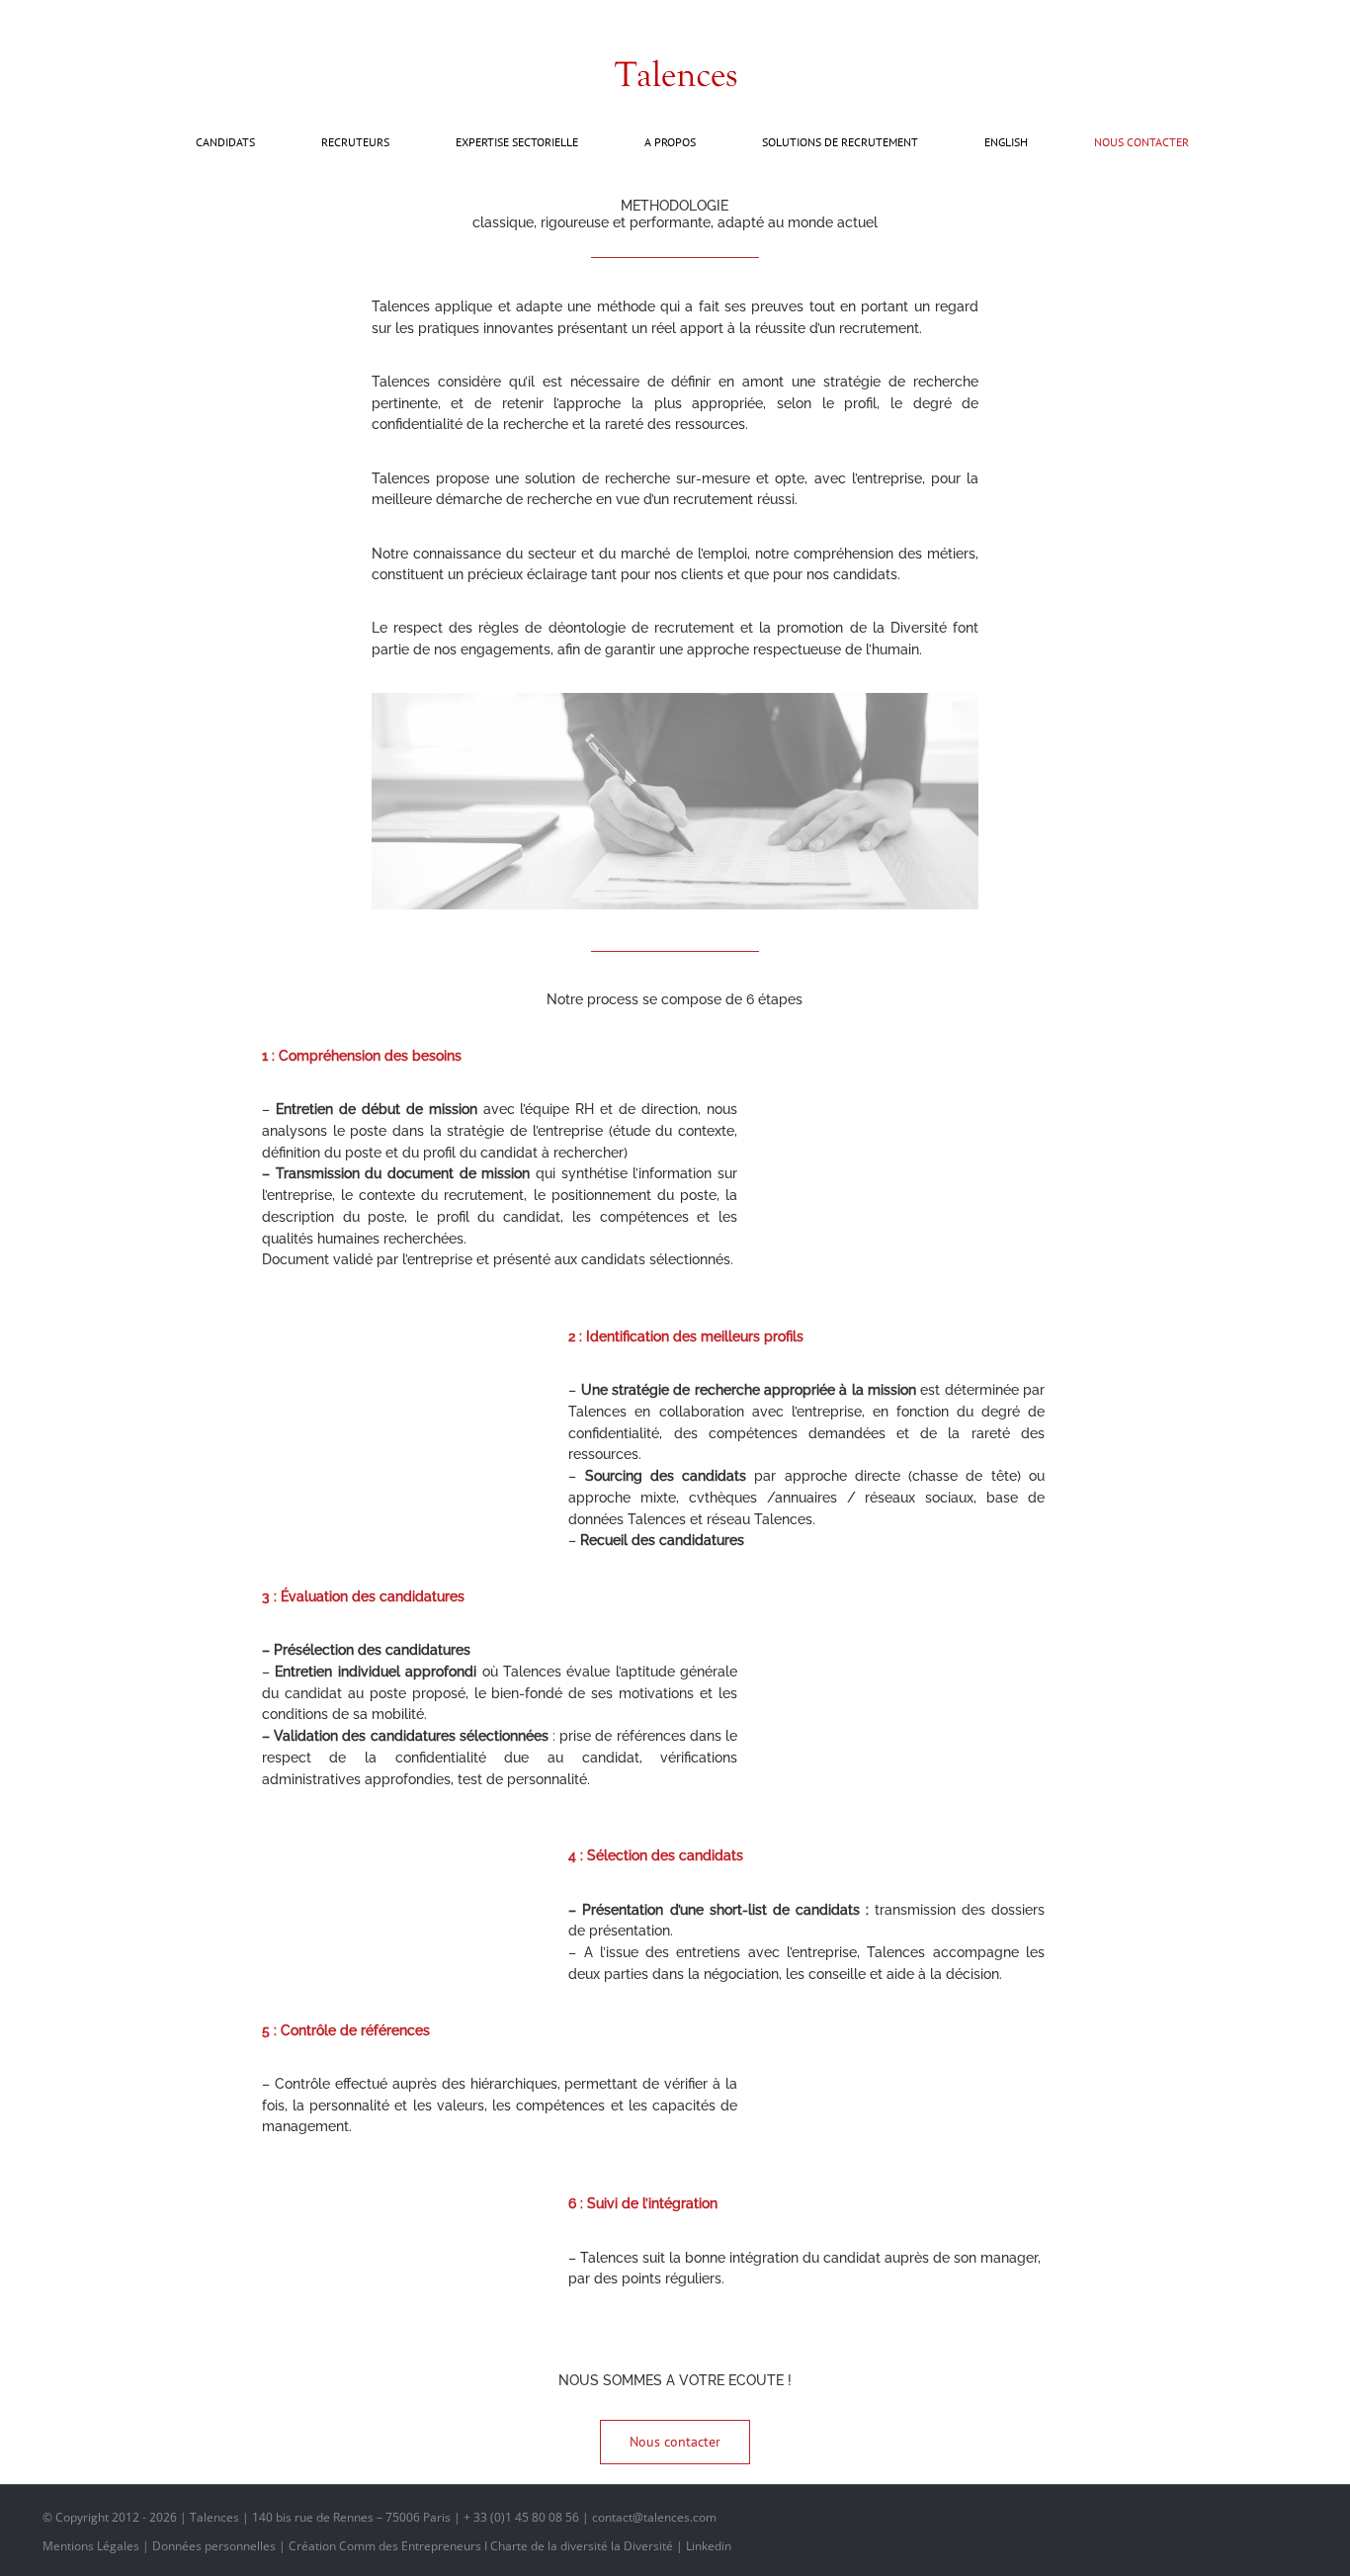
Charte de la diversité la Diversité (582, 2546)
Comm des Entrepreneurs (410, 2546)
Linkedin (709, 2546)
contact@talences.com (117, 21)
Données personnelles (214, 2546)
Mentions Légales (91, 2546)
